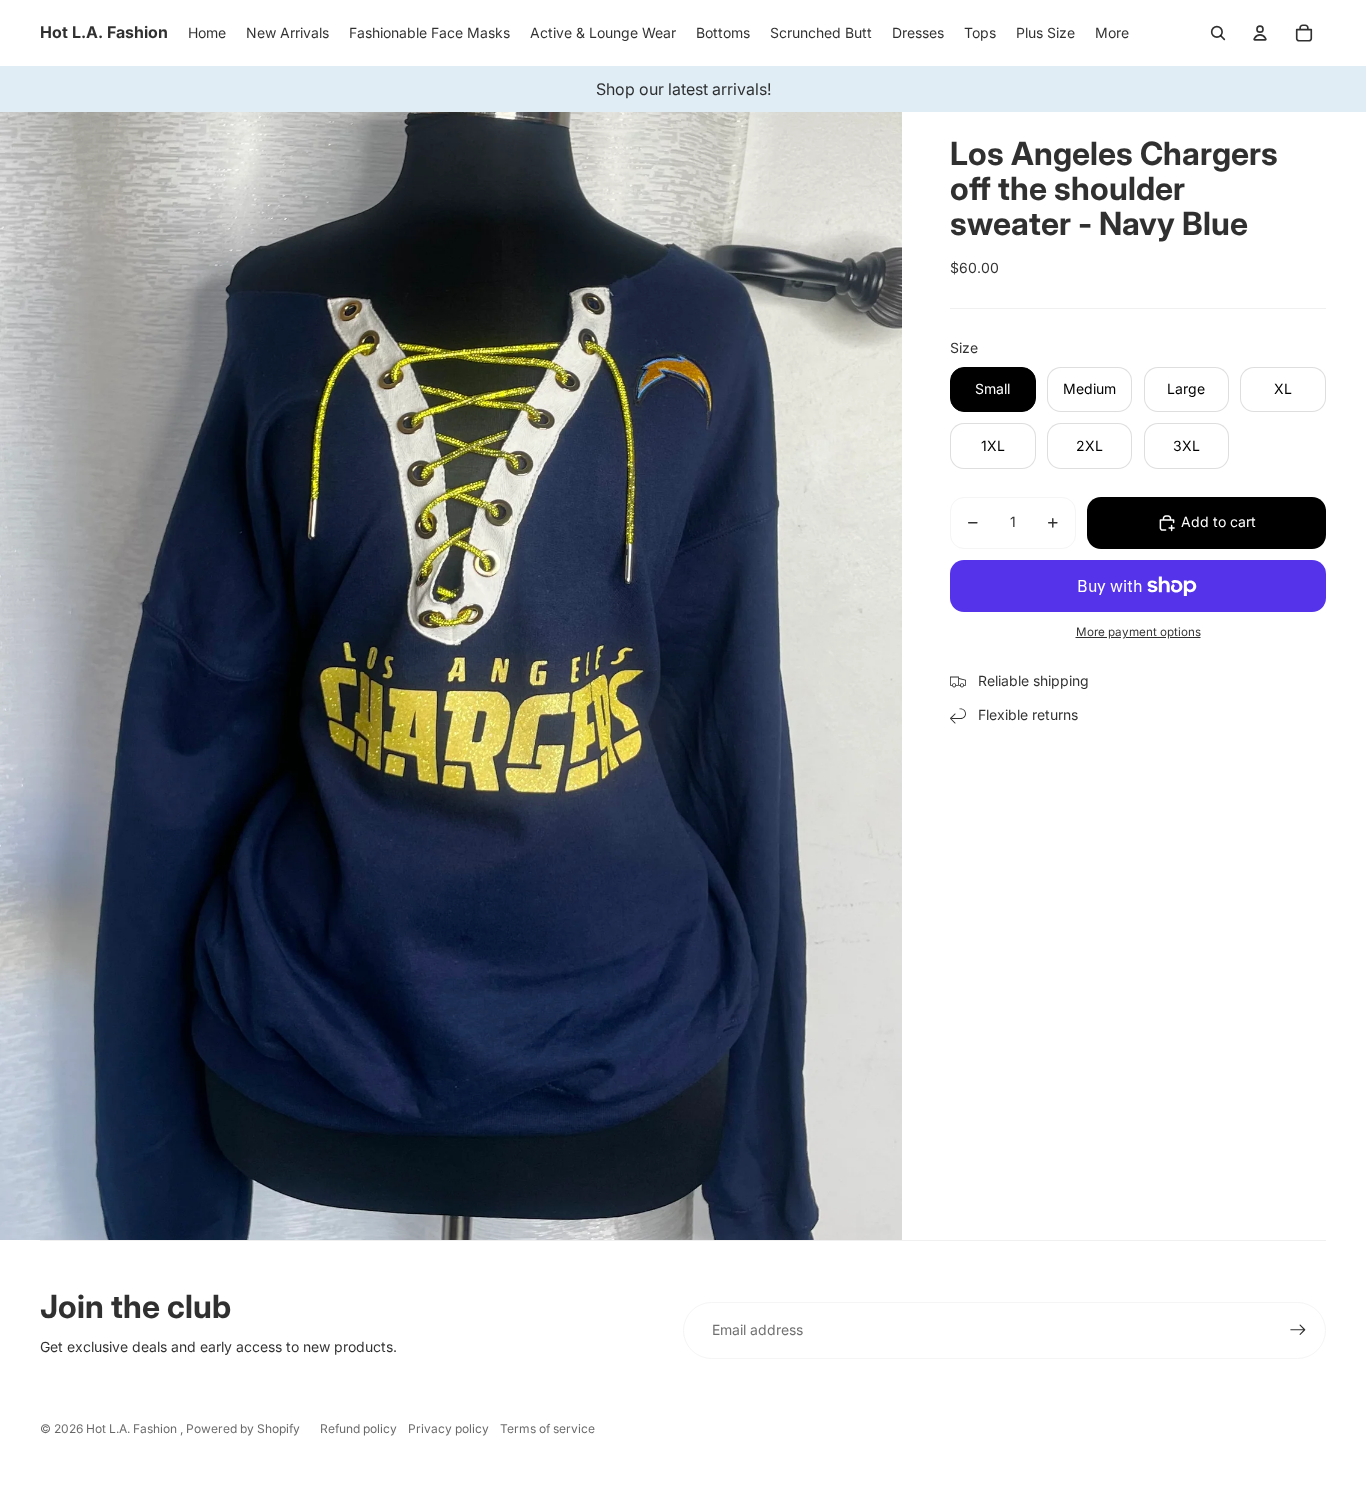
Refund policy (358, 1428)
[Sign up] (1298, 1330)
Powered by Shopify (243, 1428)
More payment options (1138, 633)
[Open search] (1218, 33)
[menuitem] (1112, 33)
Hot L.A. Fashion (133, 1428)
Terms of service (547, 1428)
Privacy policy (448, 1428)
